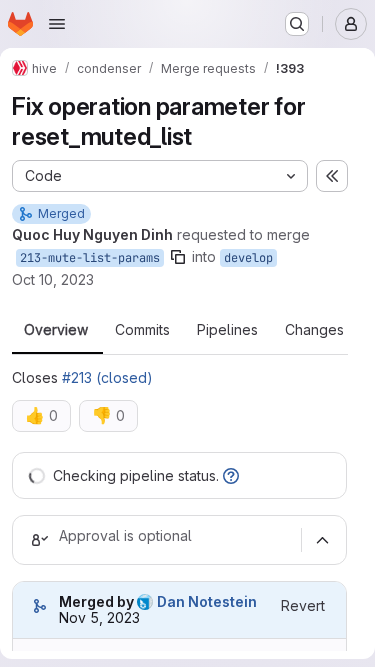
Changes (314, 330)
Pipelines (227, 330)
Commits (142, 330)
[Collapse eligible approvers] (322, 540)
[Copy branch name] (178, 257)
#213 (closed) (107, 377)
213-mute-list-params (90, 258)
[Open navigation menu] (57, 24)
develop (248, 258)
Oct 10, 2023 (53, 279)
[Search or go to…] (297, 24)
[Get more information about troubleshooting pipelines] (231, 475)
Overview (56, 330)
